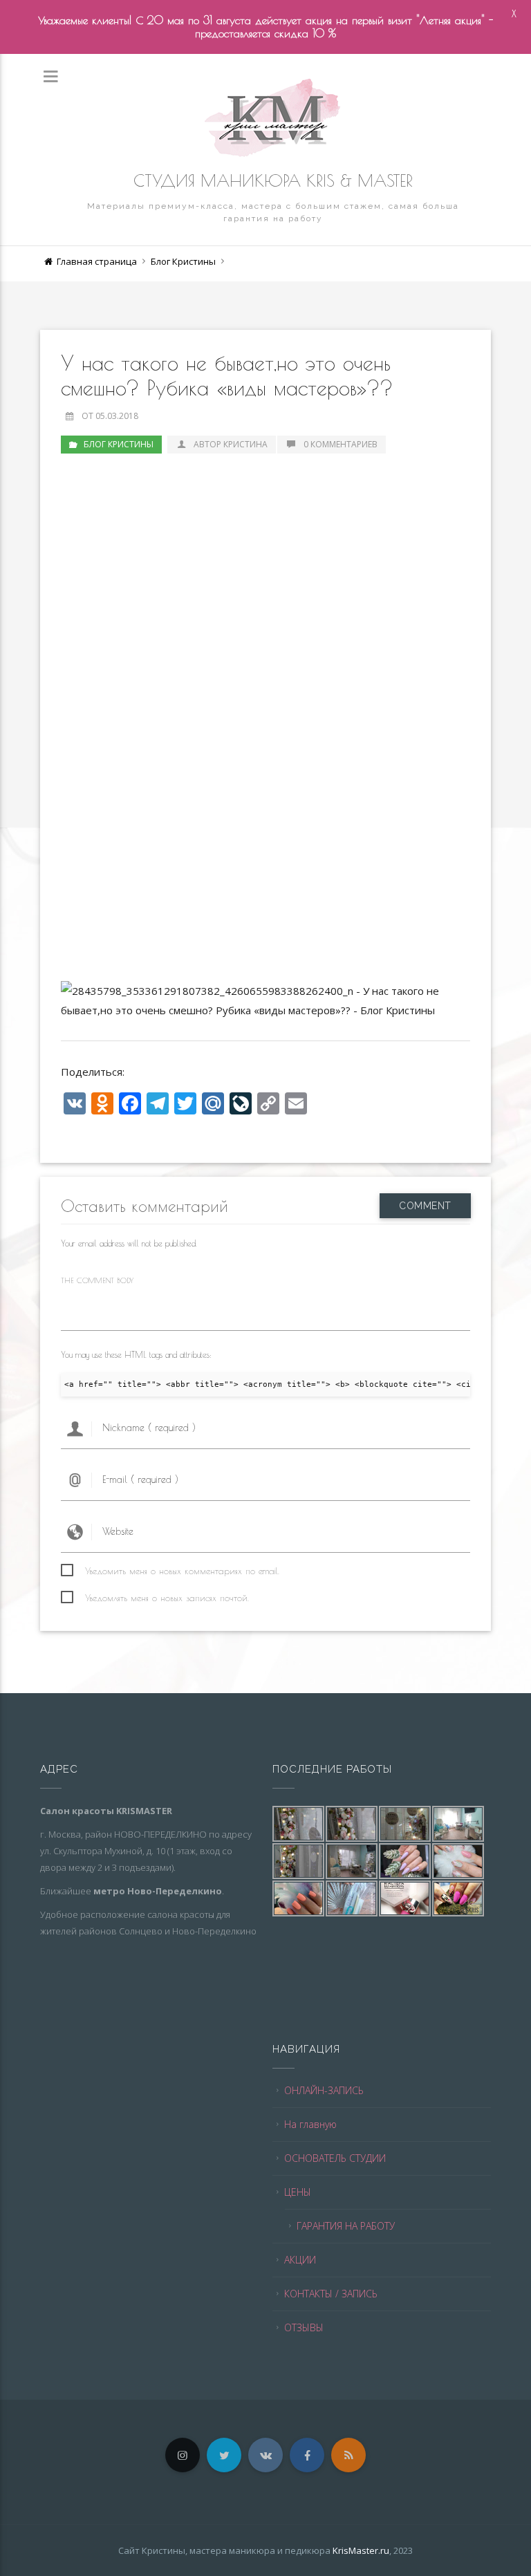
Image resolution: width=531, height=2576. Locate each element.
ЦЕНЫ (298, 2192)
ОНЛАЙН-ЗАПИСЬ (324, 2090)
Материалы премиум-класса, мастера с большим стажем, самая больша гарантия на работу (273, 212)
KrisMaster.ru (361, 2550)
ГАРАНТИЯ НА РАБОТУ (346, 2226)
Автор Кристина (230, 444)
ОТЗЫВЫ (304, 2327)
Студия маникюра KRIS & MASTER (273, 180)
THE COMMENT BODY (97, 1280)
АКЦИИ (300, 2260)
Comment (425, 1206)
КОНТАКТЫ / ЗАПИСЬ (331, 2294)
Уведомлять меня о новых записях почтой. (167, 1598)
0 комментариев (341, 444)
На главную (310, 2124)
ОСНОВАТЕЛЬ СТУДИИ (335, 2158)
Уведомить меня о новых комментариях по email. (182, 1571)
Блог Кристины (183, 261)
